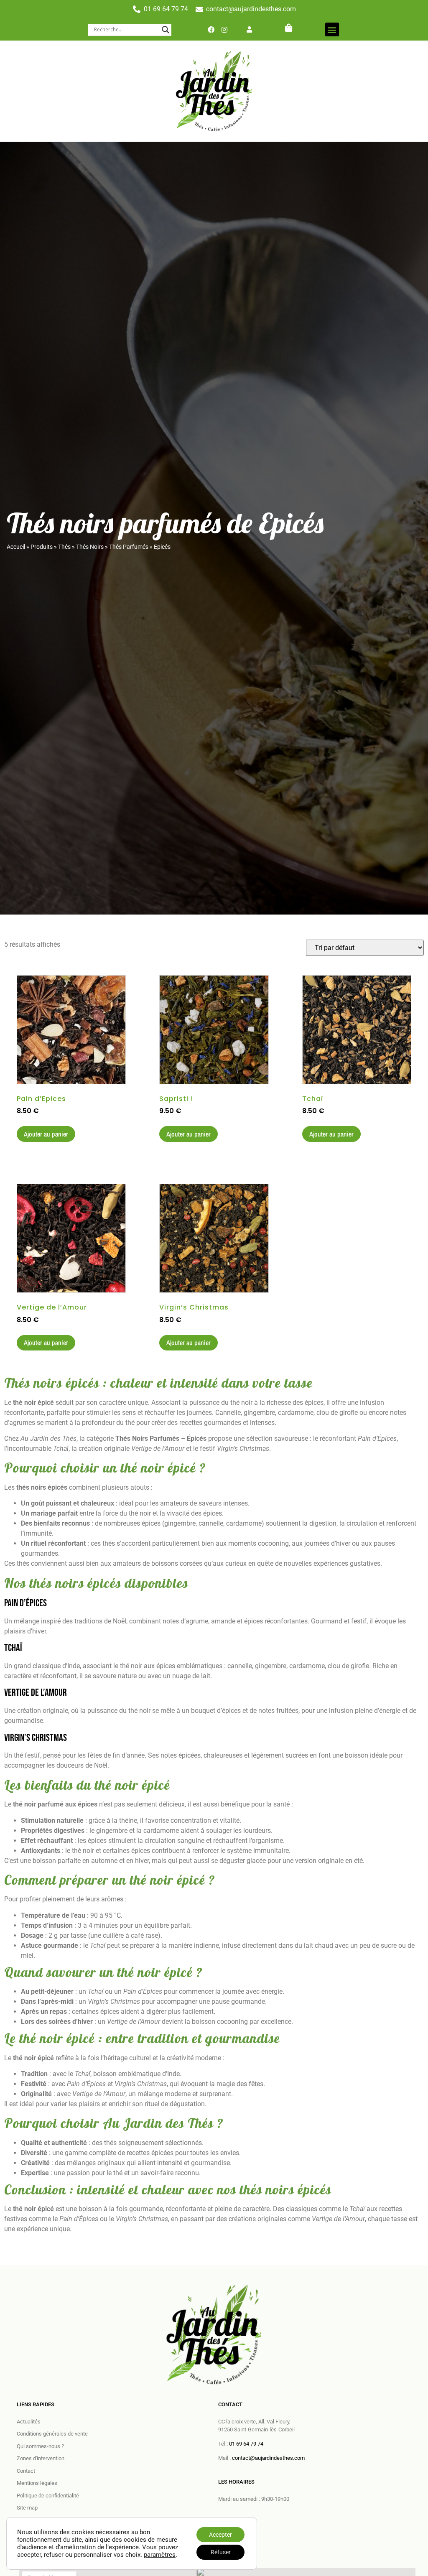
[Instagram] (224, 30)
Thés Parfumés (129, 547)
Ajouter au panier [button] (46, 1134)
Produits (42, 547)
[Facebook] (211, 30)
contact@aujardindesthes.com (268, 2458)
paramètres (160, 2555)
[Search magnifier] (166, 30)
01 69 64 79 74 (246, 2444)
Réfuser (221, 2552)
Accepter (220, 2535)
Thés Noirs (90, 547)
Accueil (16, 547)
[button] (332, 29)
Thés (64, 547)
